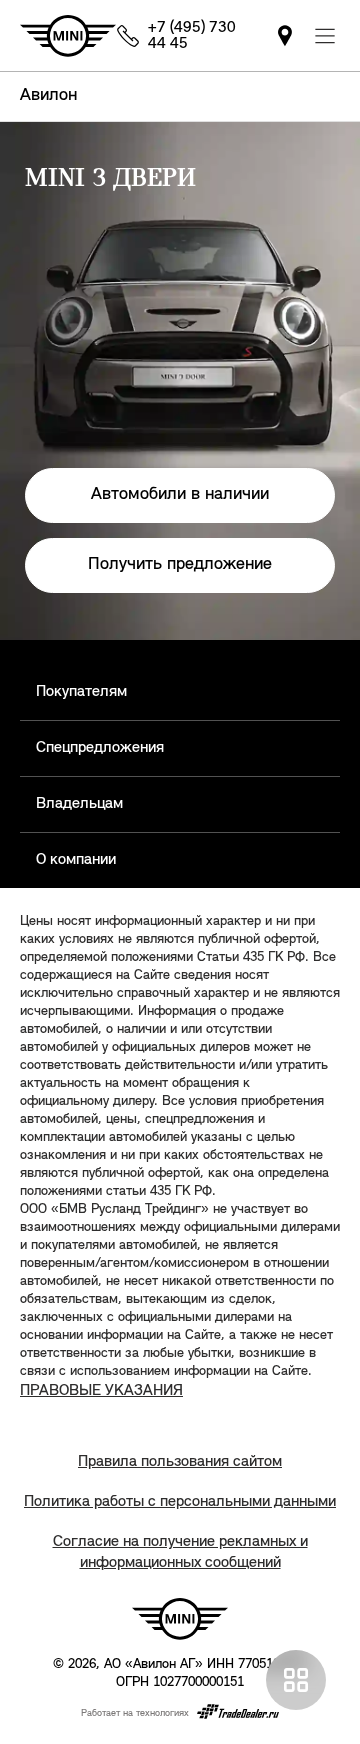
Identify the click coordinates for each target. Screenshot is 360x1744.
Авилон (48, 96)
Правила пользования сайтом (180, 1462)
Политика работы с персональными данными (180, 1502)
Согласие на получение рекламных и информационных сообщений (180, 1552)
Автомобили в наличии (180, 495)
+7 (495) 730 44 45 (192, 36)
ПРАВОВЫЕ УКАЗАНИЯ (101, 1391)
